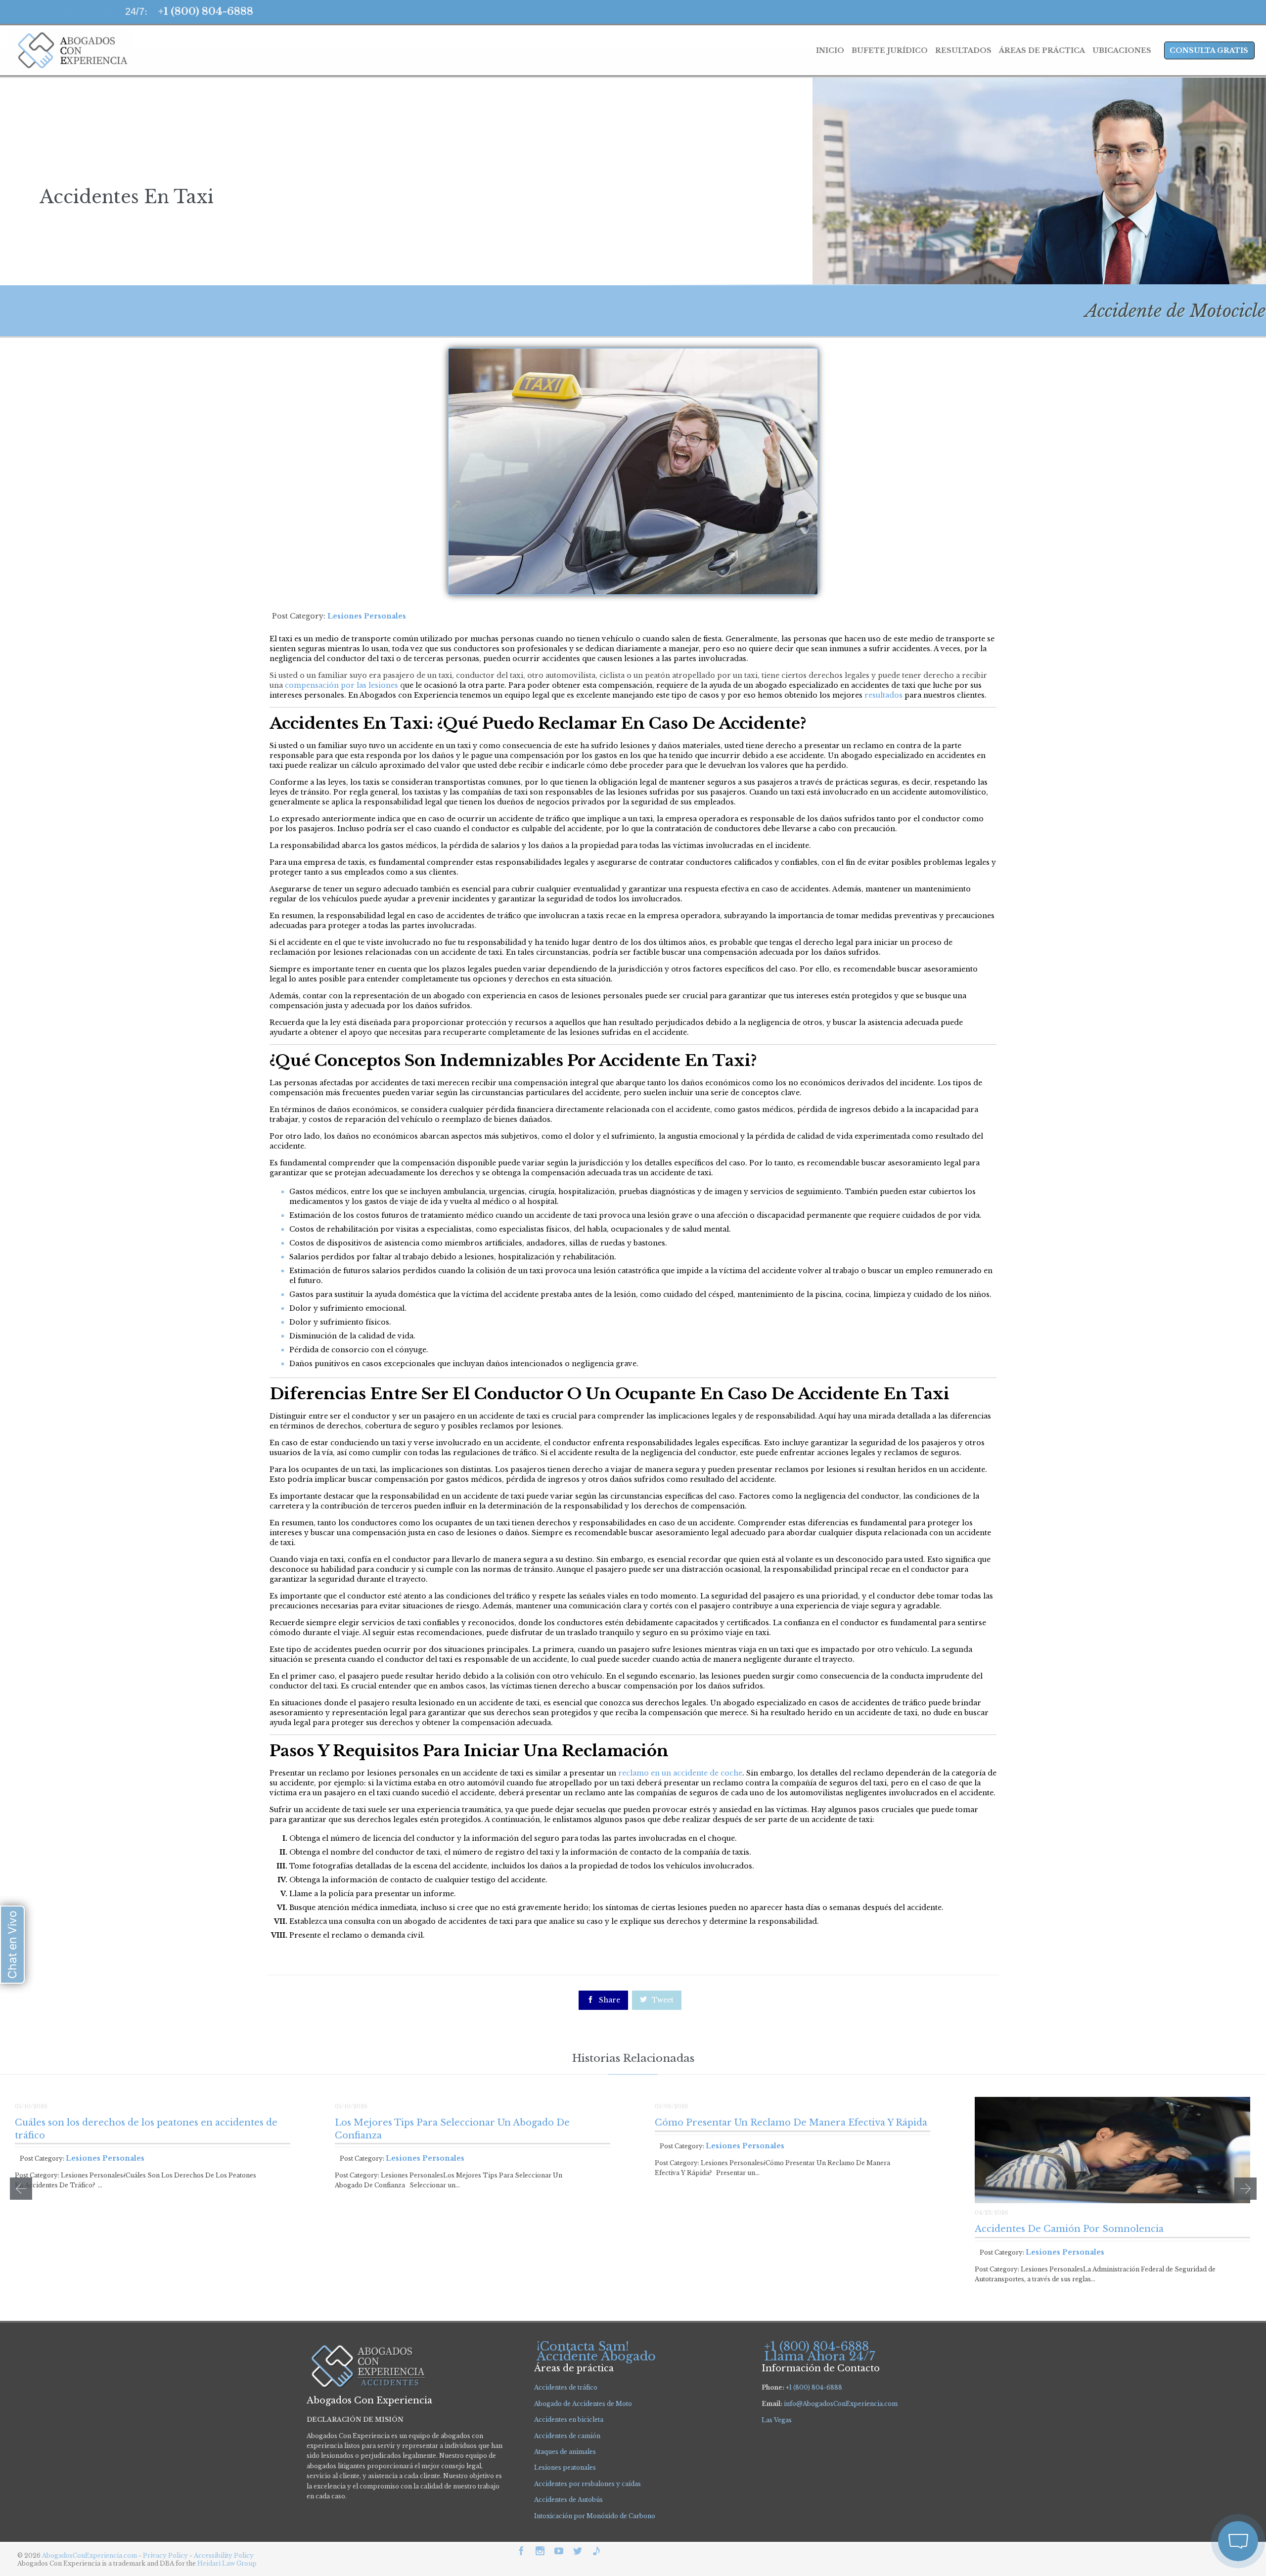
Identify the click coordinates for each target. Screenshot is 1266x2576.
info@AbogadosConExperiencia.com (841, 2404)
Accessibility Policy (224, 2555)
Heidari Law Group (227, 2563)
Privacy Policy (166, 2555)
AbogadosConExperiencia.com (90, 2555)
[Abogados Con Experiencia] (70, 50)
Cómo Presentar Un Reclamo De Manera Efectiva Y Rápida (791, 2123)
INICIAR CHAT (1191, 2477)
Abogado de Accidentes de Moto (583, 2404)
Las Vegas (777, 2420)
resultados (883, 695)
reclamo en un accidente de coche (680, 1773)
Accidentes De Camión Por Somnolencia (1069, 2229)
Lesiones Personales (367, 616)
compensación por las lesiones (341, 685)
